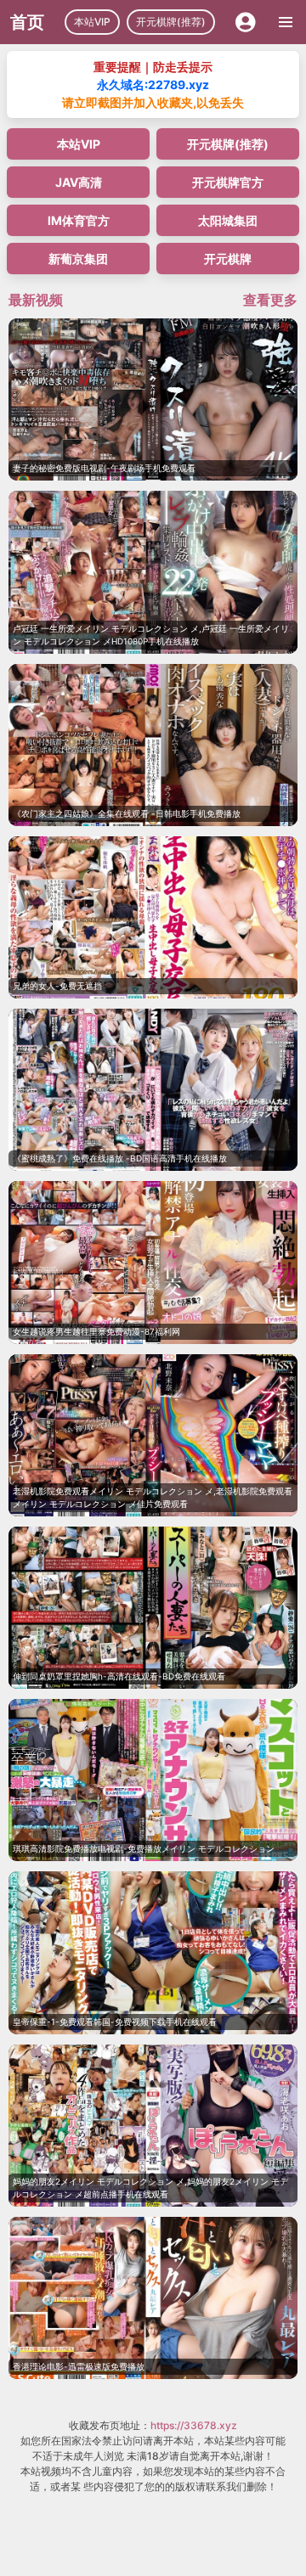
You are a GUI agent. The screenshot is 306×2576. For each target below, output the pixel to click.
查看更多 (270, 300)
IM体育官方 (79, 220)
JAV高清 (79, 182)
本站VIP (92, 22)
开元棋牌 (228, 259)
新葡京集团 (78, 259)
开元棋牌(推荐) (171, 22)
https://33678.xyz (194, 2425)
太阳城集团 (228, 220)
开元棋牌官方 (228, 182)
